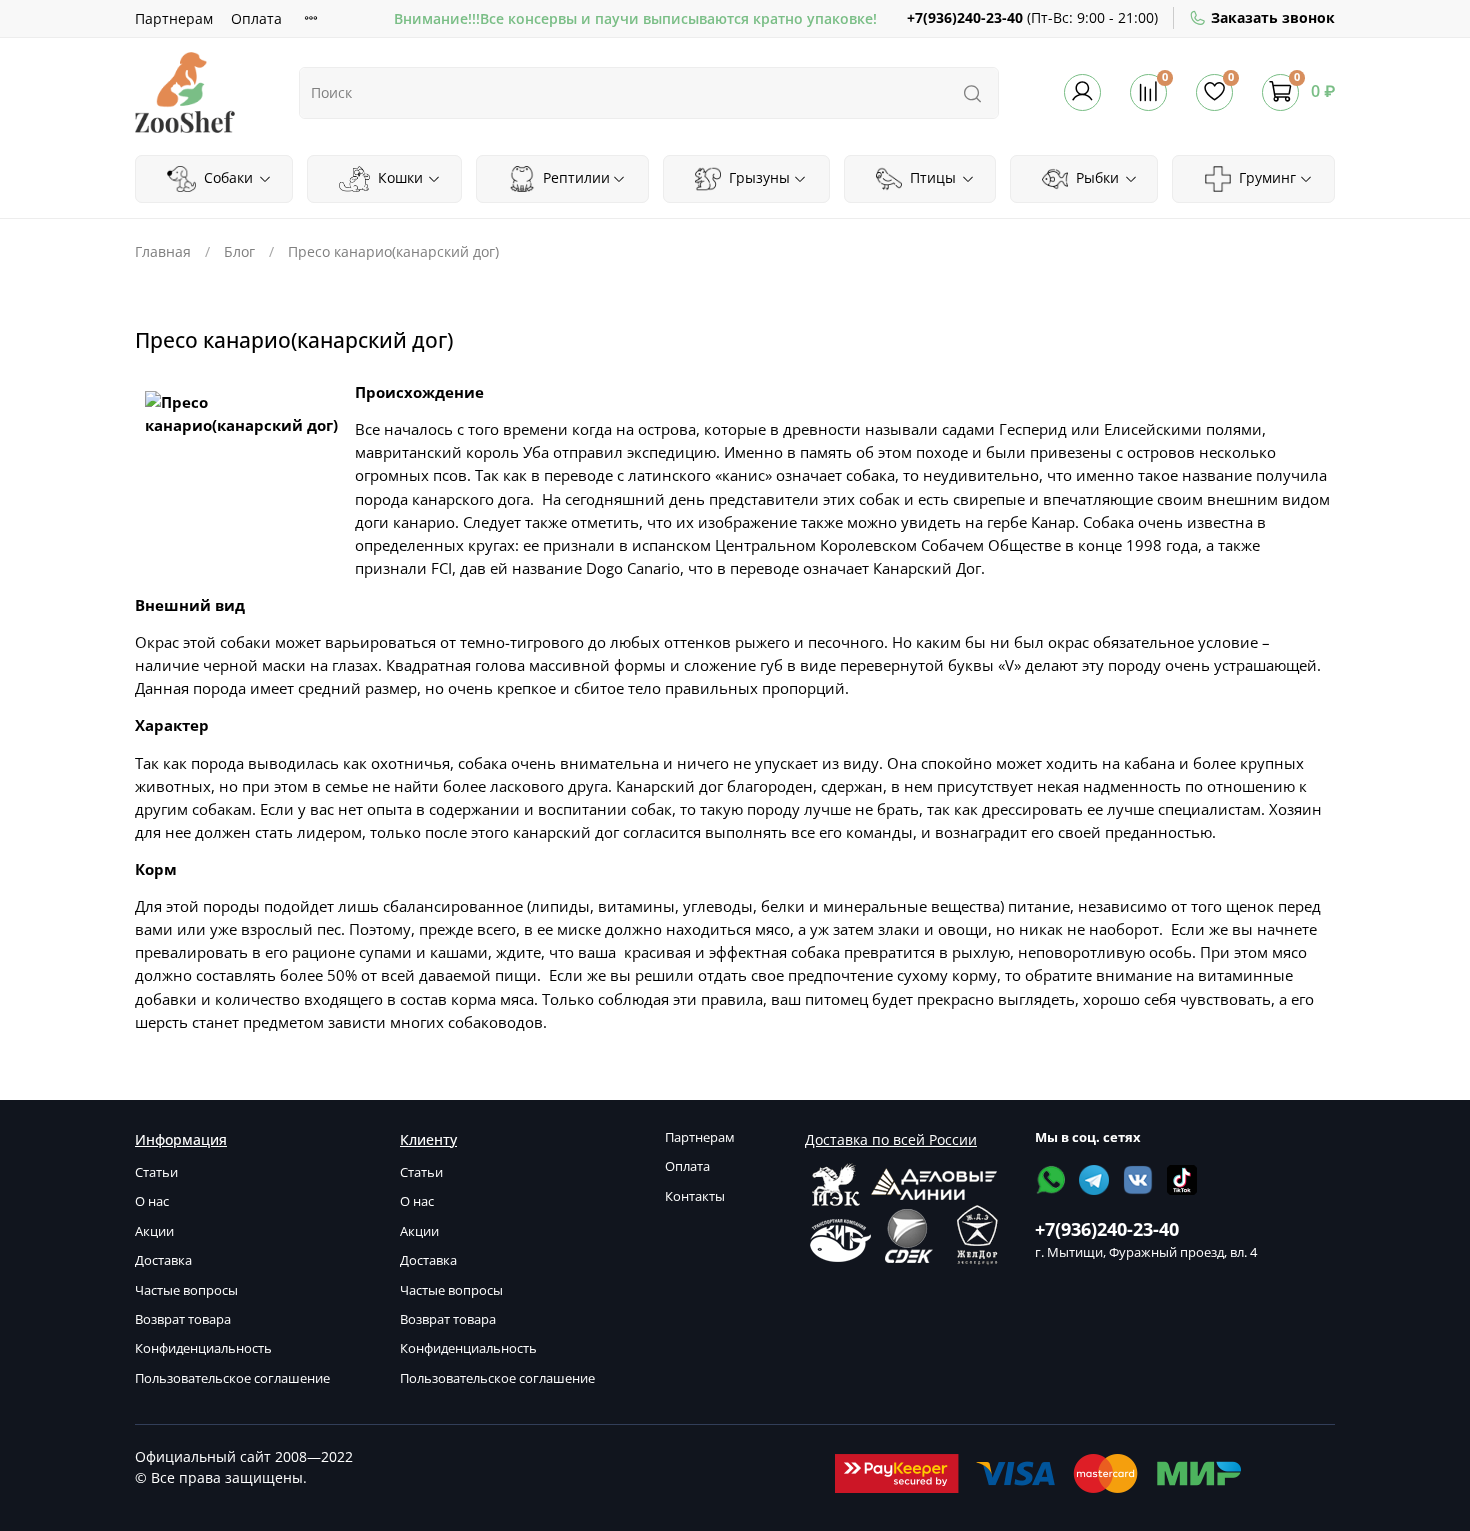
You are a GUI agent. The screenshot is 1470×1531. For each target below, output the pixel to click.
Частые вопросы (186, 1290)
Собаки (226, 177)
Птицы (931, 177)
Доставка (163, 1260)
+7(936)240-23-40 (965, 17)
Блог (239, 251)
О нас (152, 1201)
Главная (163, 251)
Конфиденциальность (203, 1348)
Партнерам (174, 18)
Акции (154, 1231)
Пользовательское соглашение (232, 1378)
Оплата (256, 18)
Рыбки (1095, 177)
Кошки (398, 177)
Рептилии (574, 177)
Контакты (695, 1196)
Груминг (1265, 177)
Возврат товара (183, 1319)
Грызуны (757, 177)
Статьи (156, 1172)
